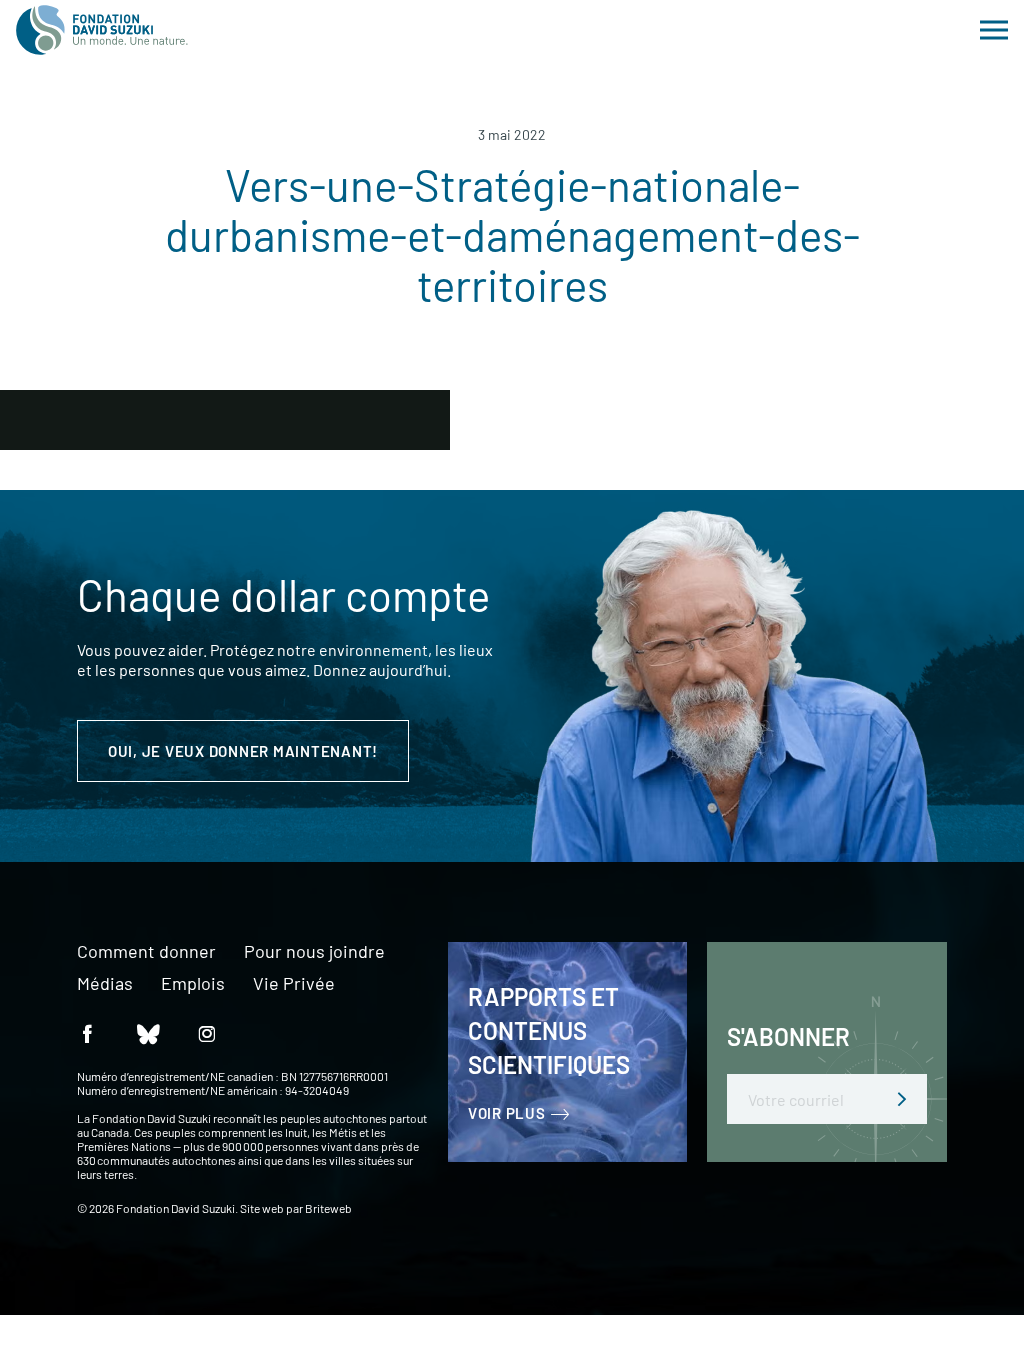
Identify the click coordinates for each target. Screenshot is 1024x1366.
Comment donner (146, 952)
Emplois (193, 984)
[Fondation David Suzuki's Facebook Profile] (87, 1032)
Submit (902, 1099)
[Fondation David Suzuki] (102, 30)
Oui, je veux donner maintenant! (243, 751)
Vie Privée (294, 984)
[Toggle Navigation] (994, 30)
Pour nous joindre (314, 952)
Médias (105, 984)
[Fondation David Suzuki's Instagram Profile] (207, 1032)
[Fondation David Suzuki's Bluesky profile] (147, 1032)
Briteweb (328, 1208)
